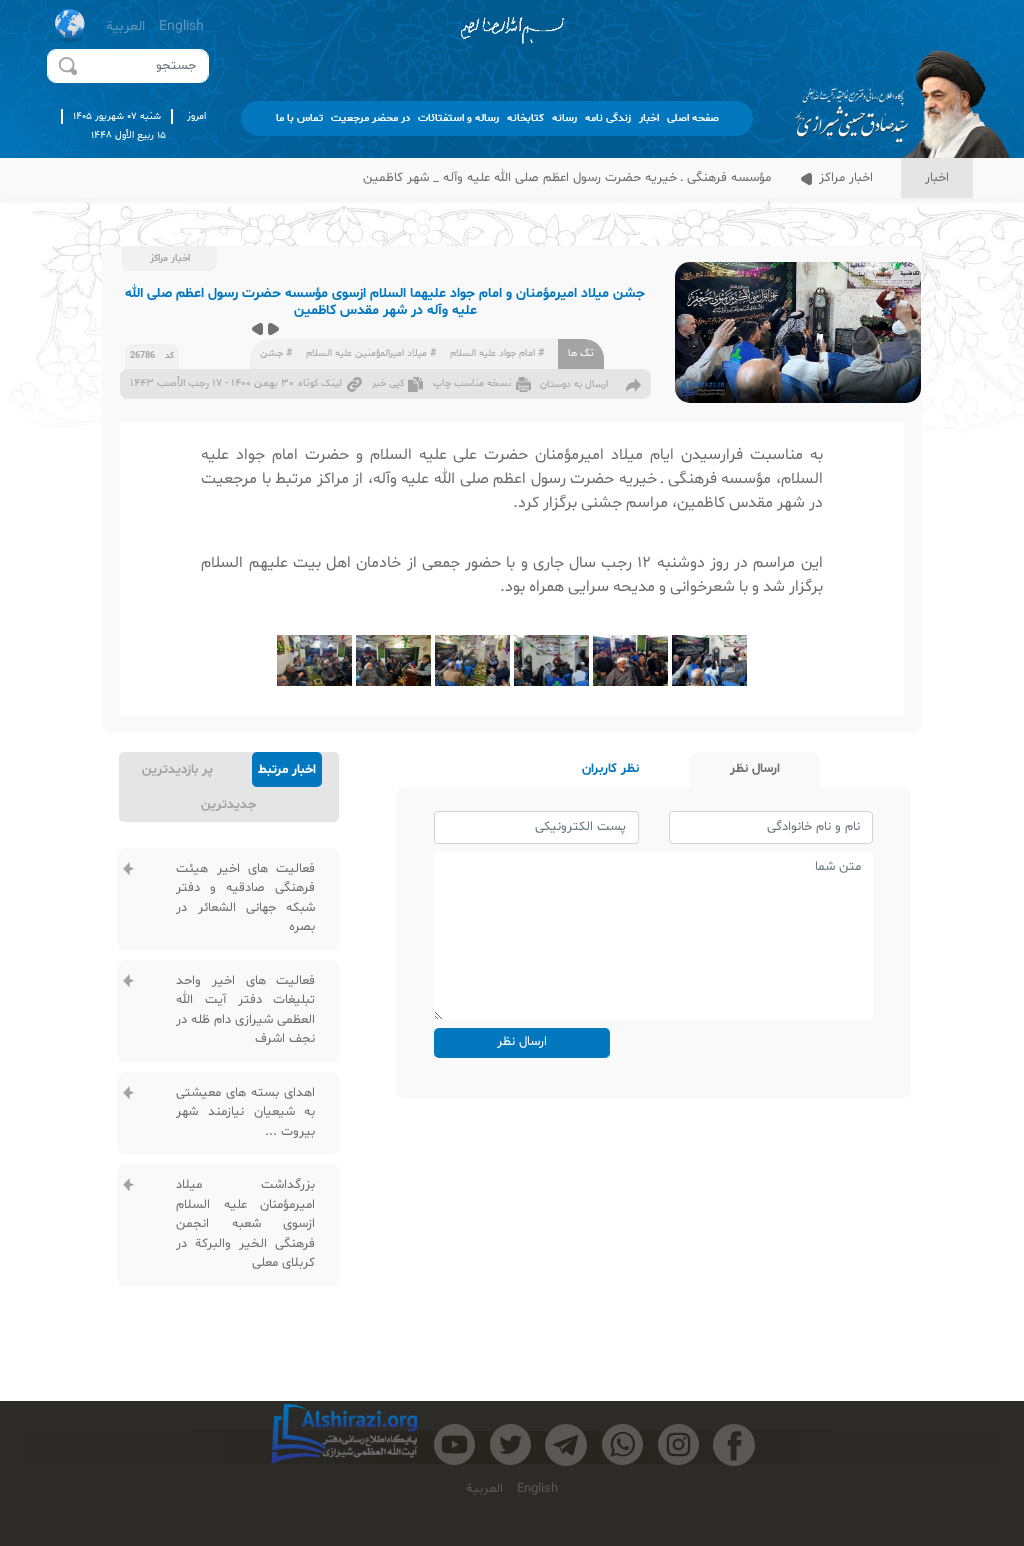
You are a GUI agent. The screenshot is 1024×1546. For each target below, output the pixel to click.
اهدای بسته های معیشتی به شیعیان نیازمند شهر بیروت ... (245, 1112)
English (181, 26)
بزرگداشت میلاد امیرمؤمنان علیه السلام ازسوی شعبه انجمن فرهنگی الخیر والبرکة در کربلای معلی (245, 1224)
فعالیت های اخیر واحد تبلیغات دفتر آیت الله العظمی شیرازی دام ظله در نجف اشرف (245, 1010)
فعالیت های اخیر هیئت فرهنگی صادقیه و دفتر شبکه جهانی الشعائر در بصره (245, 898)
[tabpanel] (228, 1068)
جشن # (276, 353)
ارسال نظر (522, 1042)
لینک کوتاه (320, 383)
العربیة (125, 26)
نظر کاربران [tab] (610, 769)
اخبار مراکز (844, 178)
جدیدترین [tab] (228, 805)
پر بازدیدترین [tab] (177, 770)
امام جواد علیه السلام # (497, 353)
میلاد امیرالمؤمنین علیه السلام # (371, 353)
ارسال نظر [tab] (755, 769)
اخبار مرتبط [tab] (287, 770)
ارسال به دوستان (574, 384)
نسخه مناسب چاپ (472, 383)
